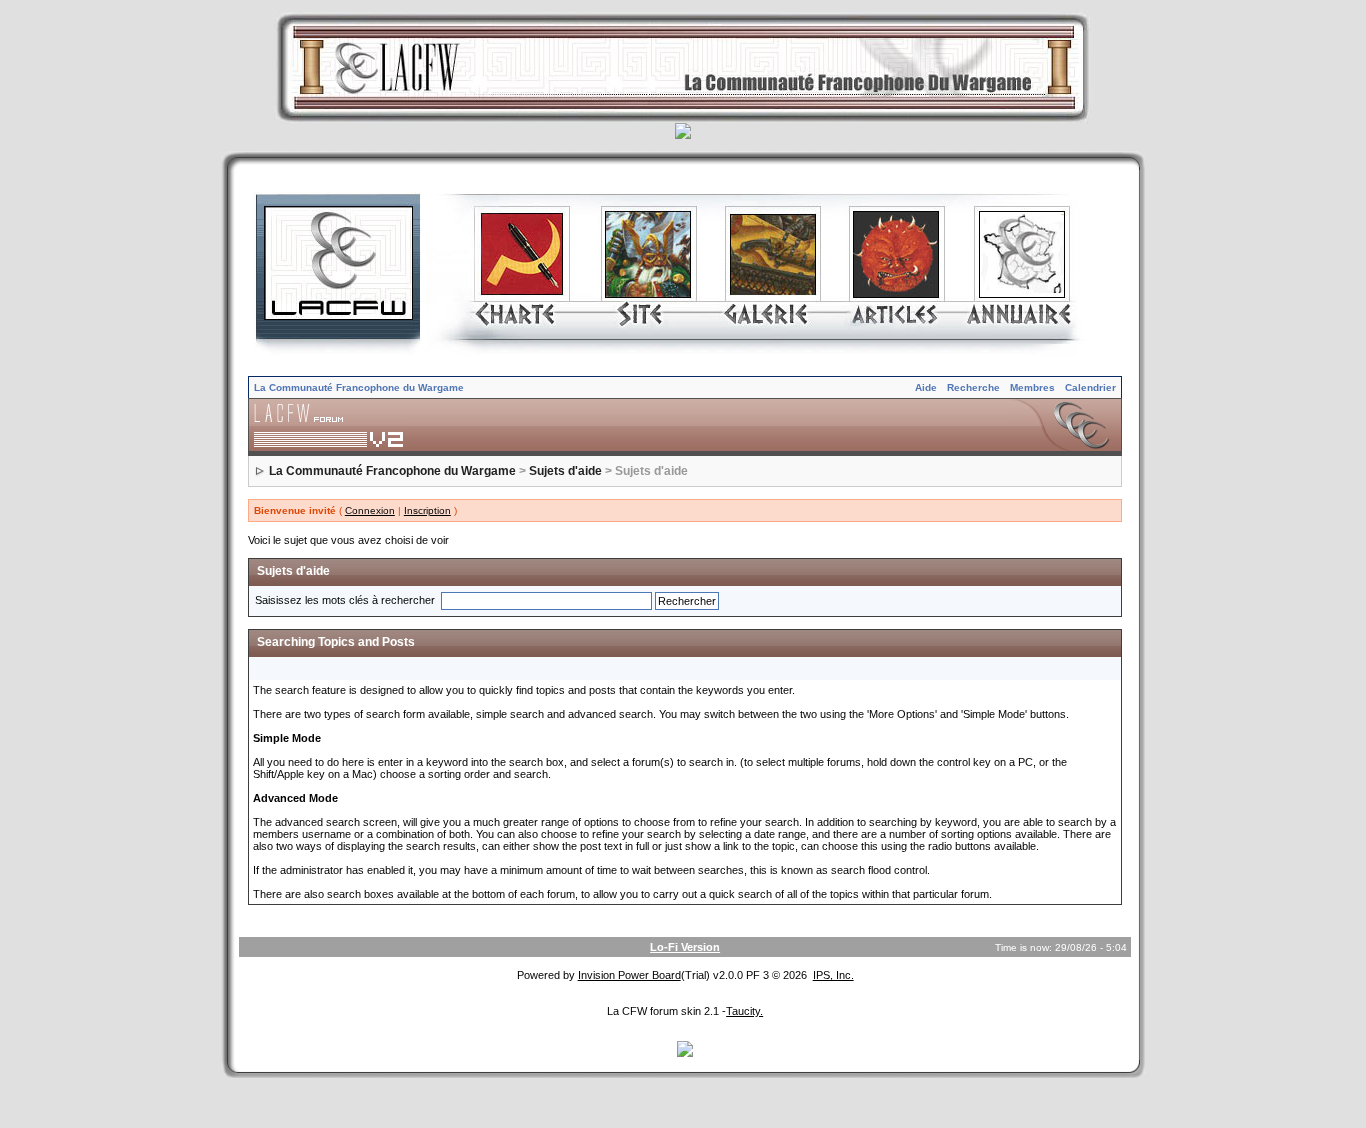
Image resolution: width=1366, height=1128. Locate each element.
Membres (1032, 387)
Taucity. (744, 1011)
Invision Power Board (629, 975)
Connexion (370, 510)
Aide (926, 387)
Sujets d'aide (565, 471)
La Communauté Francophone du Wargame (359, 387)
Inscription (427, 510)
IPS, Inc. (833, 975)
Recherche (973, 387)
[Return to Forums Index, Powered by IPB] (685, 425)
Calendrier (1090, 387)
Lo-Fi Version (685, 947)
